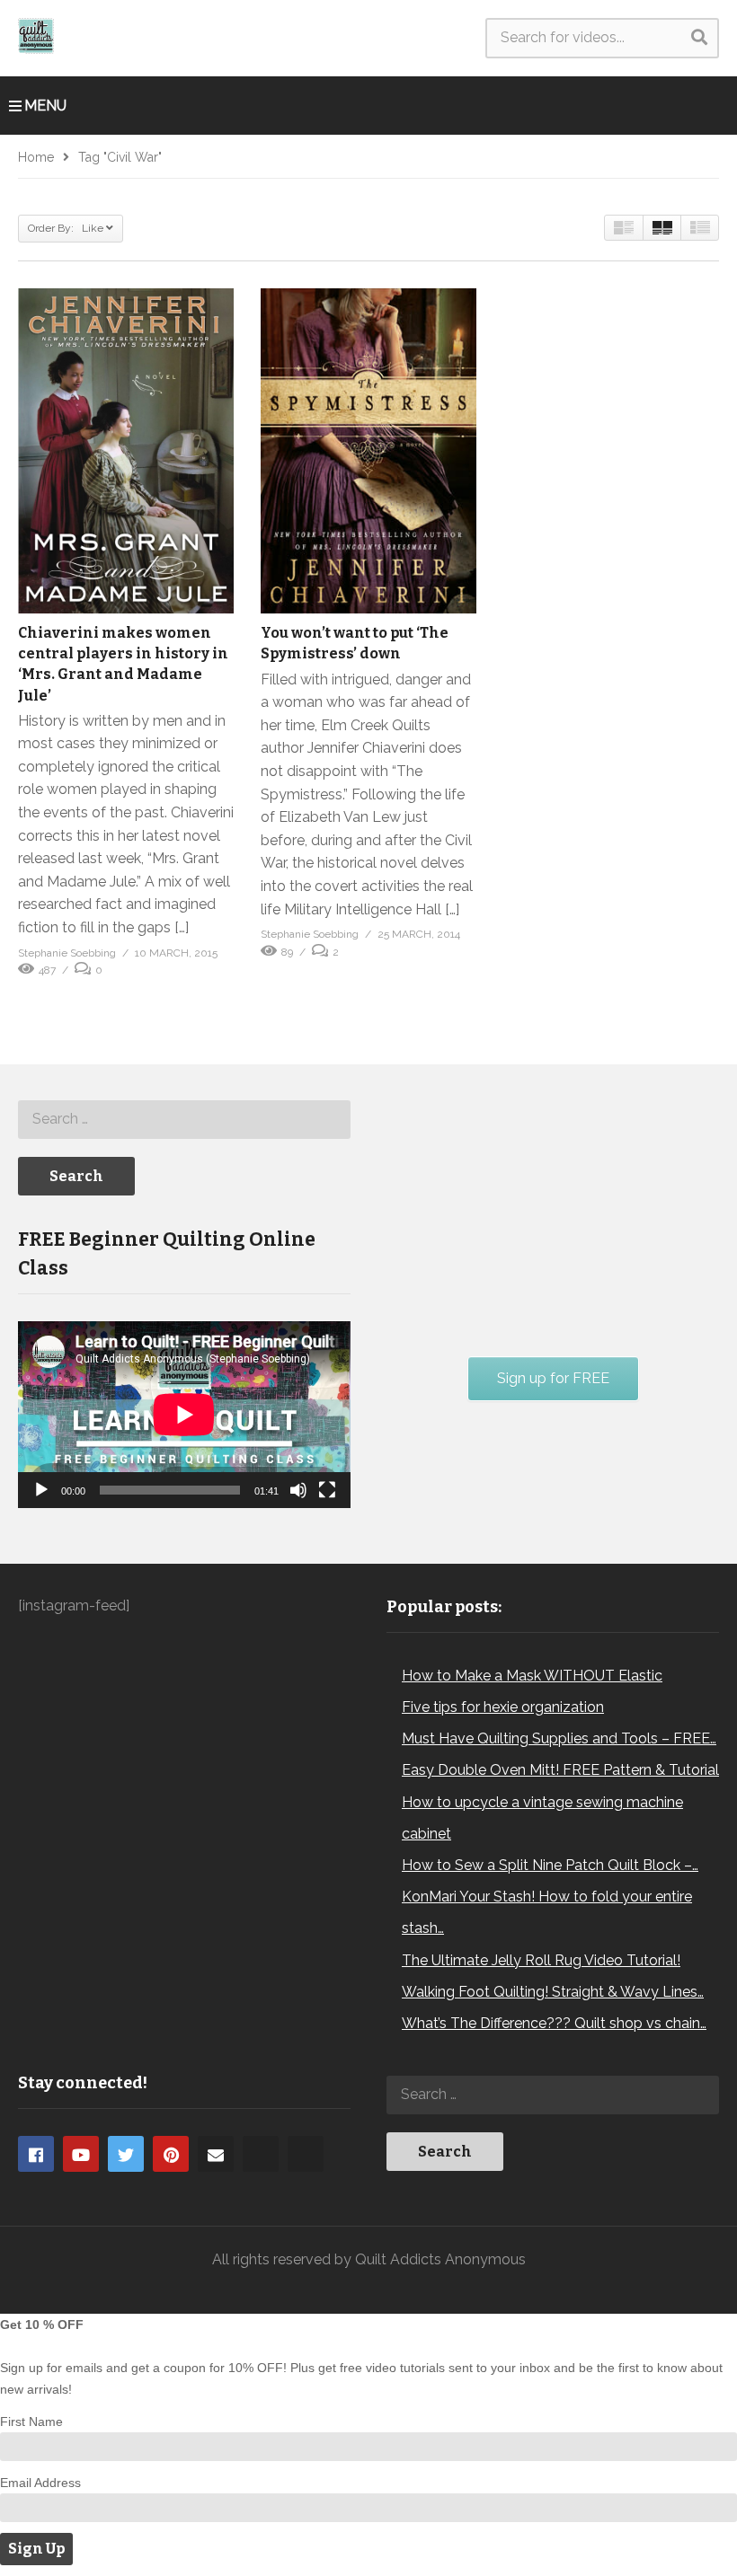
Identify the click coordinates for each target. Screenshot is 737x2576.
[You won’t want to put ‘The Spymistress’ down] (368, 451)
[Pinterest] (171, 2154)
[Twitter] (126, 2154)
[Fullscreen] (327, 1490)
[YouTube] (81, 2154)
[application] (184, 1415)
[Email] (216, 2154)
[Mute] (298, 1490)
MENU (45, 106)
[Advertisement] (521, 1206)
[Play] (41, 1490)
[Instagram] (261, 2154)
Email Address (40, 2483)
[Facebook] (36, 2154)
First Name (31, 2422)
